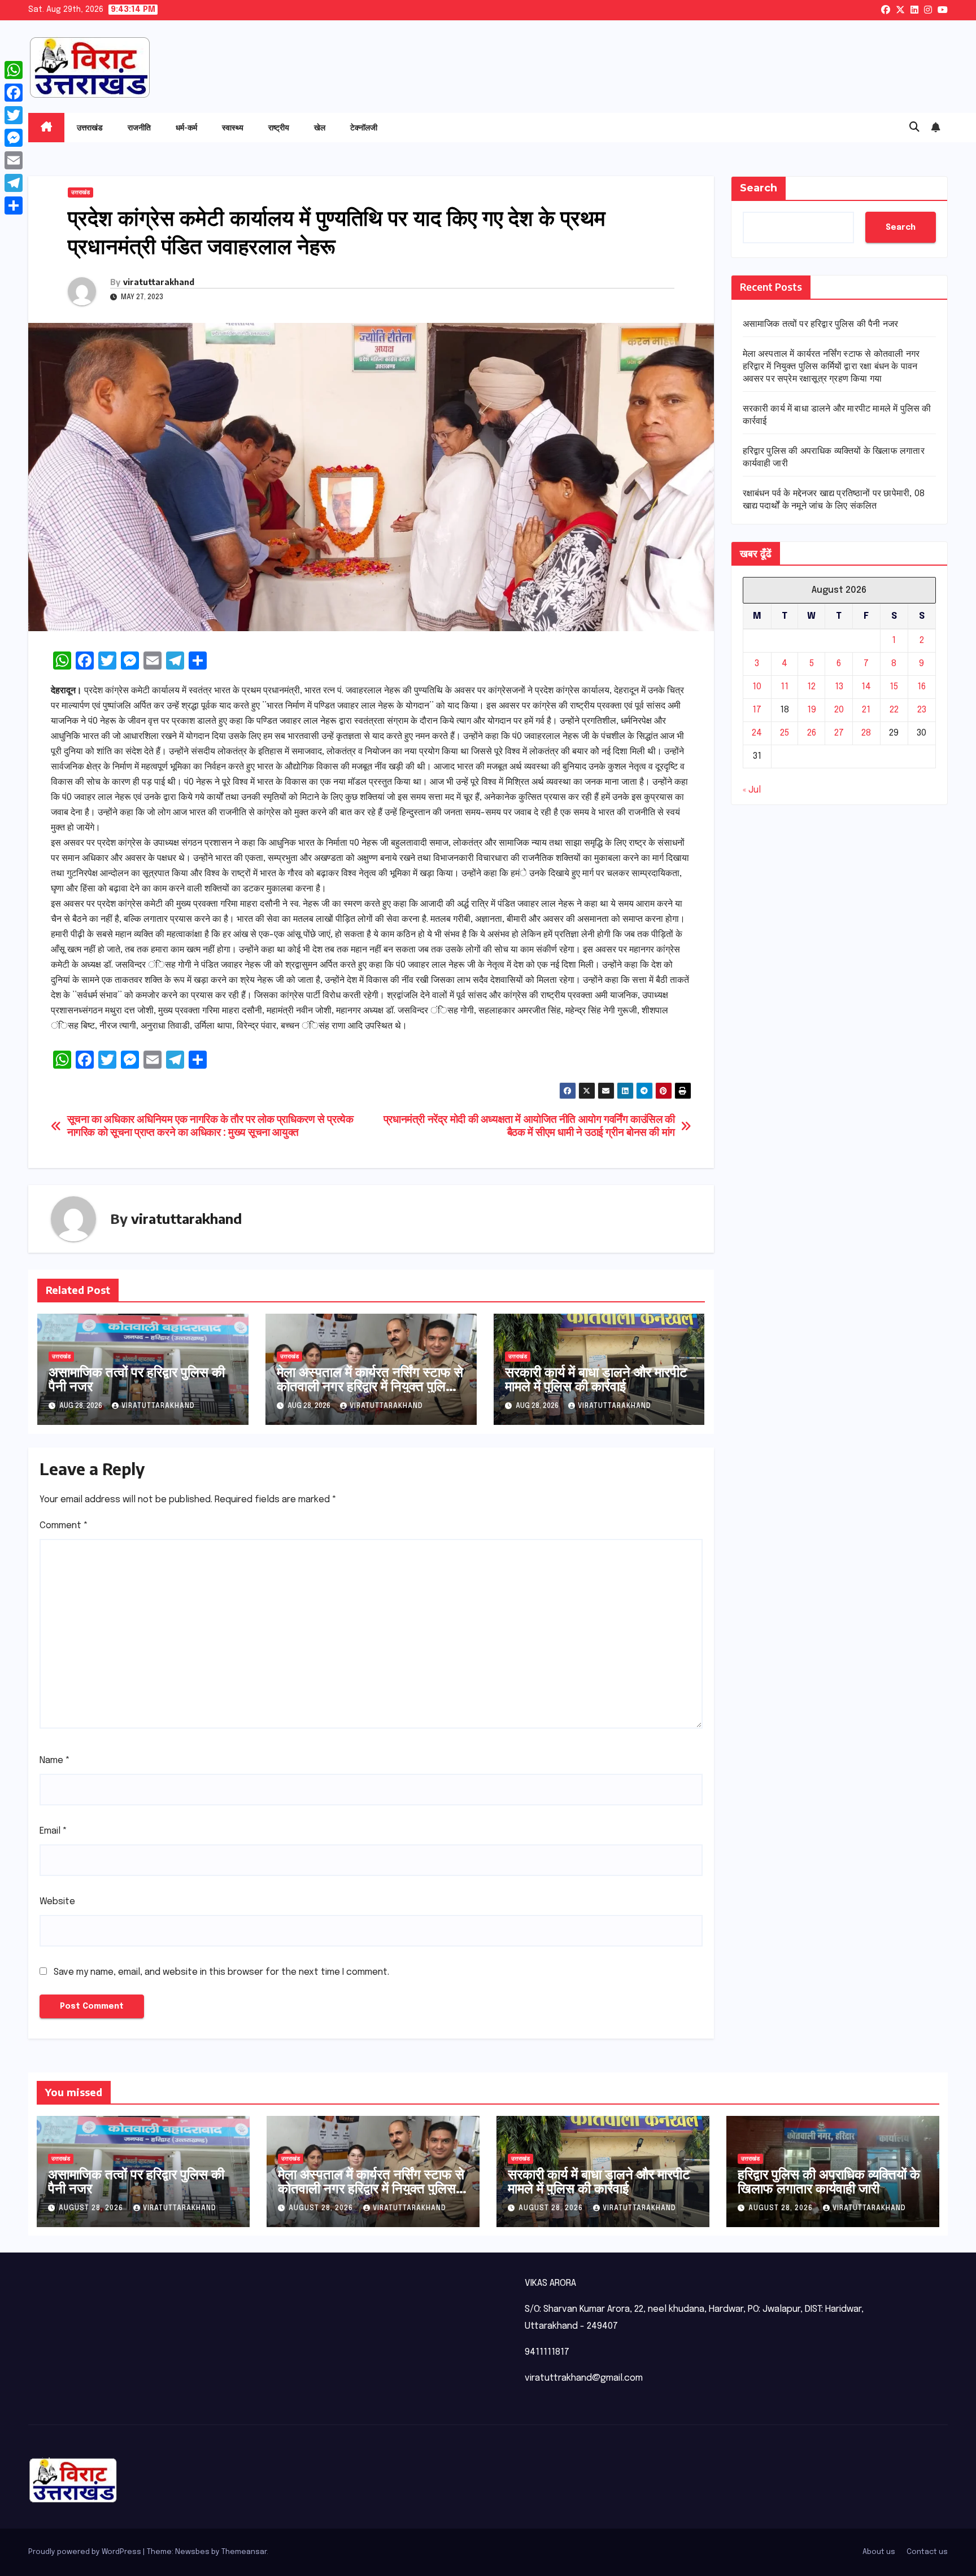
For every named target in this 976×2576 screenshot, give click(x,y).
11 (785, 687)
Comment (64, 1526)
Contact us (927, 2552)
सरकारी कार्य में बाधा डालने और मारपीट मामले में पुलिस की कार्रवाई (596, 1378)
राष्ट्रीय (279, 127)
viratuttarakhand (159, 282)
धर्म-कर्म (186, 127)
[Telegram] (14, 183)
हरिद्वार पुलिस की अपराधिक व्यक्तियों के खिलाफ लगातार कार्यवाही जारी (829, 2181)
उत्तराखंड (90, 127)
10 (757, 687)
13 (839, 687)
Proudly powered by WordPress (86, 2552)
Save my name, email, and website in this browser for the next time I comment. (221, 1972)
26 (812, 733)
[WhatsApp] (14, 70)
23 (922, 710)
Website (57, 1902)
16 (921, 687)
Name (55, 1761)
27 (839, 733)
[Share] (14, 205)
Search (759, 188)
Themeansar (244, 2552)
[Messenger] (14, 138)
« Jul (752, 790)
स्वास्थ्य (233, 127)
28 (866, 733)
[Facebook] (14, 93)
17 (757, 710)
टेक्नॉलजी (364, 127)
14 (866, 687)
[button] (914, 128)
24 (757, 733)
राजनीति (139, 127)
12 (811, 687)
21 (866, 710)
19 (812, 710)
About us (879, 2552)
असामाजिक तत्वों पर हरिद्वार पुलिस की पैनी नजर (137, 1378)
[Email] (14, 160)
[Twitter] (14, 115)
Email (53, 1831)
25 (785, 733)
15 (894, 687)
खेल (320, 127)
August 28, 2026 (92, 2208)
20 (839, 710)
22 (894, 710)
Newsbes (192, 2552)
